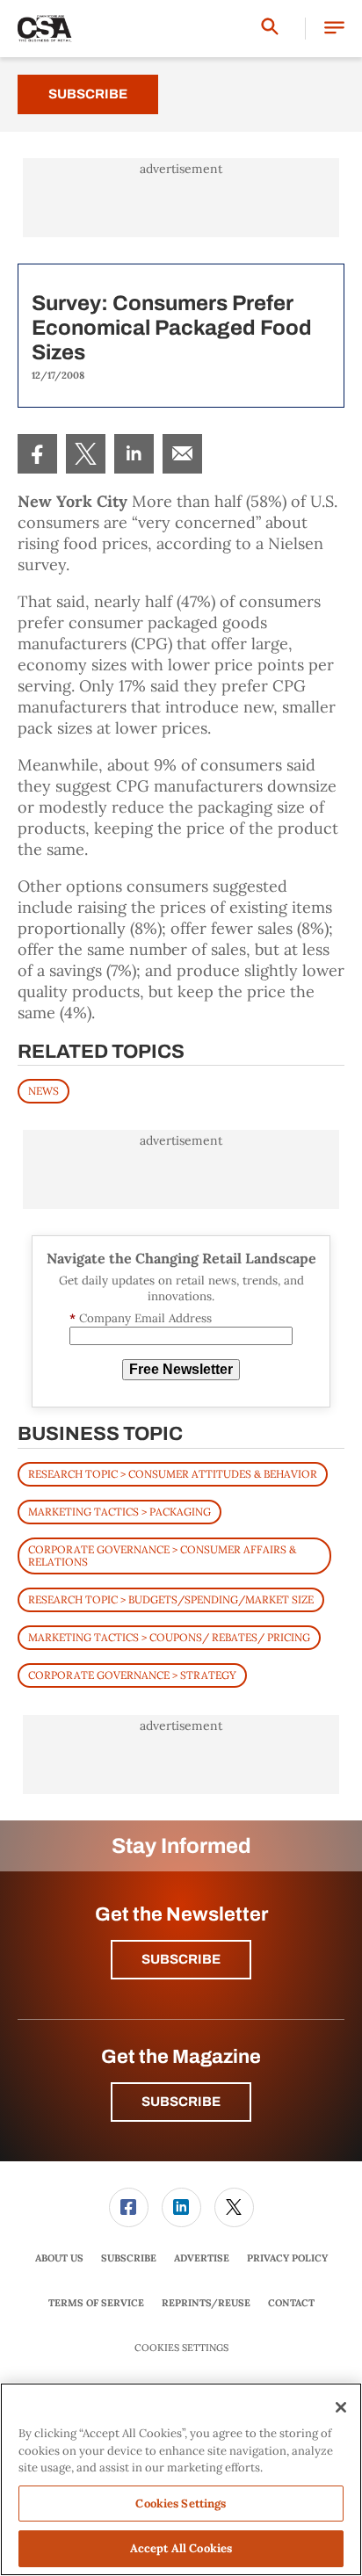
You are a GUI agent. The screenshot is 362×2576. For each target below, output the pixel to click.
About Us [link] (59, 2258)
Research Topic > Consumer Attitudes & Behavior (173, 1474)
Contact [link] (291, 2303)
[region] (181, 2479)
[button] (334, 29)
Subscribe (88, 94)
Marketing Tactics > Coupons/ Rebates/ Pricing (169, 1637)
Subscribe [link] (129, 2258)
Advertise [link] (202, 2258)
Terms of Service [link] (96, 2303)
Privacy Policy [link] (287, 2258)
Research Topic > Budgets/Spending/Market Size (171, 1599)
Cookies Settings (181, 2348)
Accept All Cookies (181, 2548)
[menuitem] (37, 454)
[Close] (341, 2407)
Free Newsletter (181, 1369)
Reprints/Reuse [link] (206, 2303)
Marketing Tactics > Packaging (119, 1512)
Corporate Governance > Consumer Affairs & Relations (162, 1556)
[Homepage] (45, 29)
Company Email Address (141, 1318)
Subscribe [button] (181, 1959)
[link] (37, 454)
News (43, 1091)
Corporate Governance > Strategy (132, 1675)
